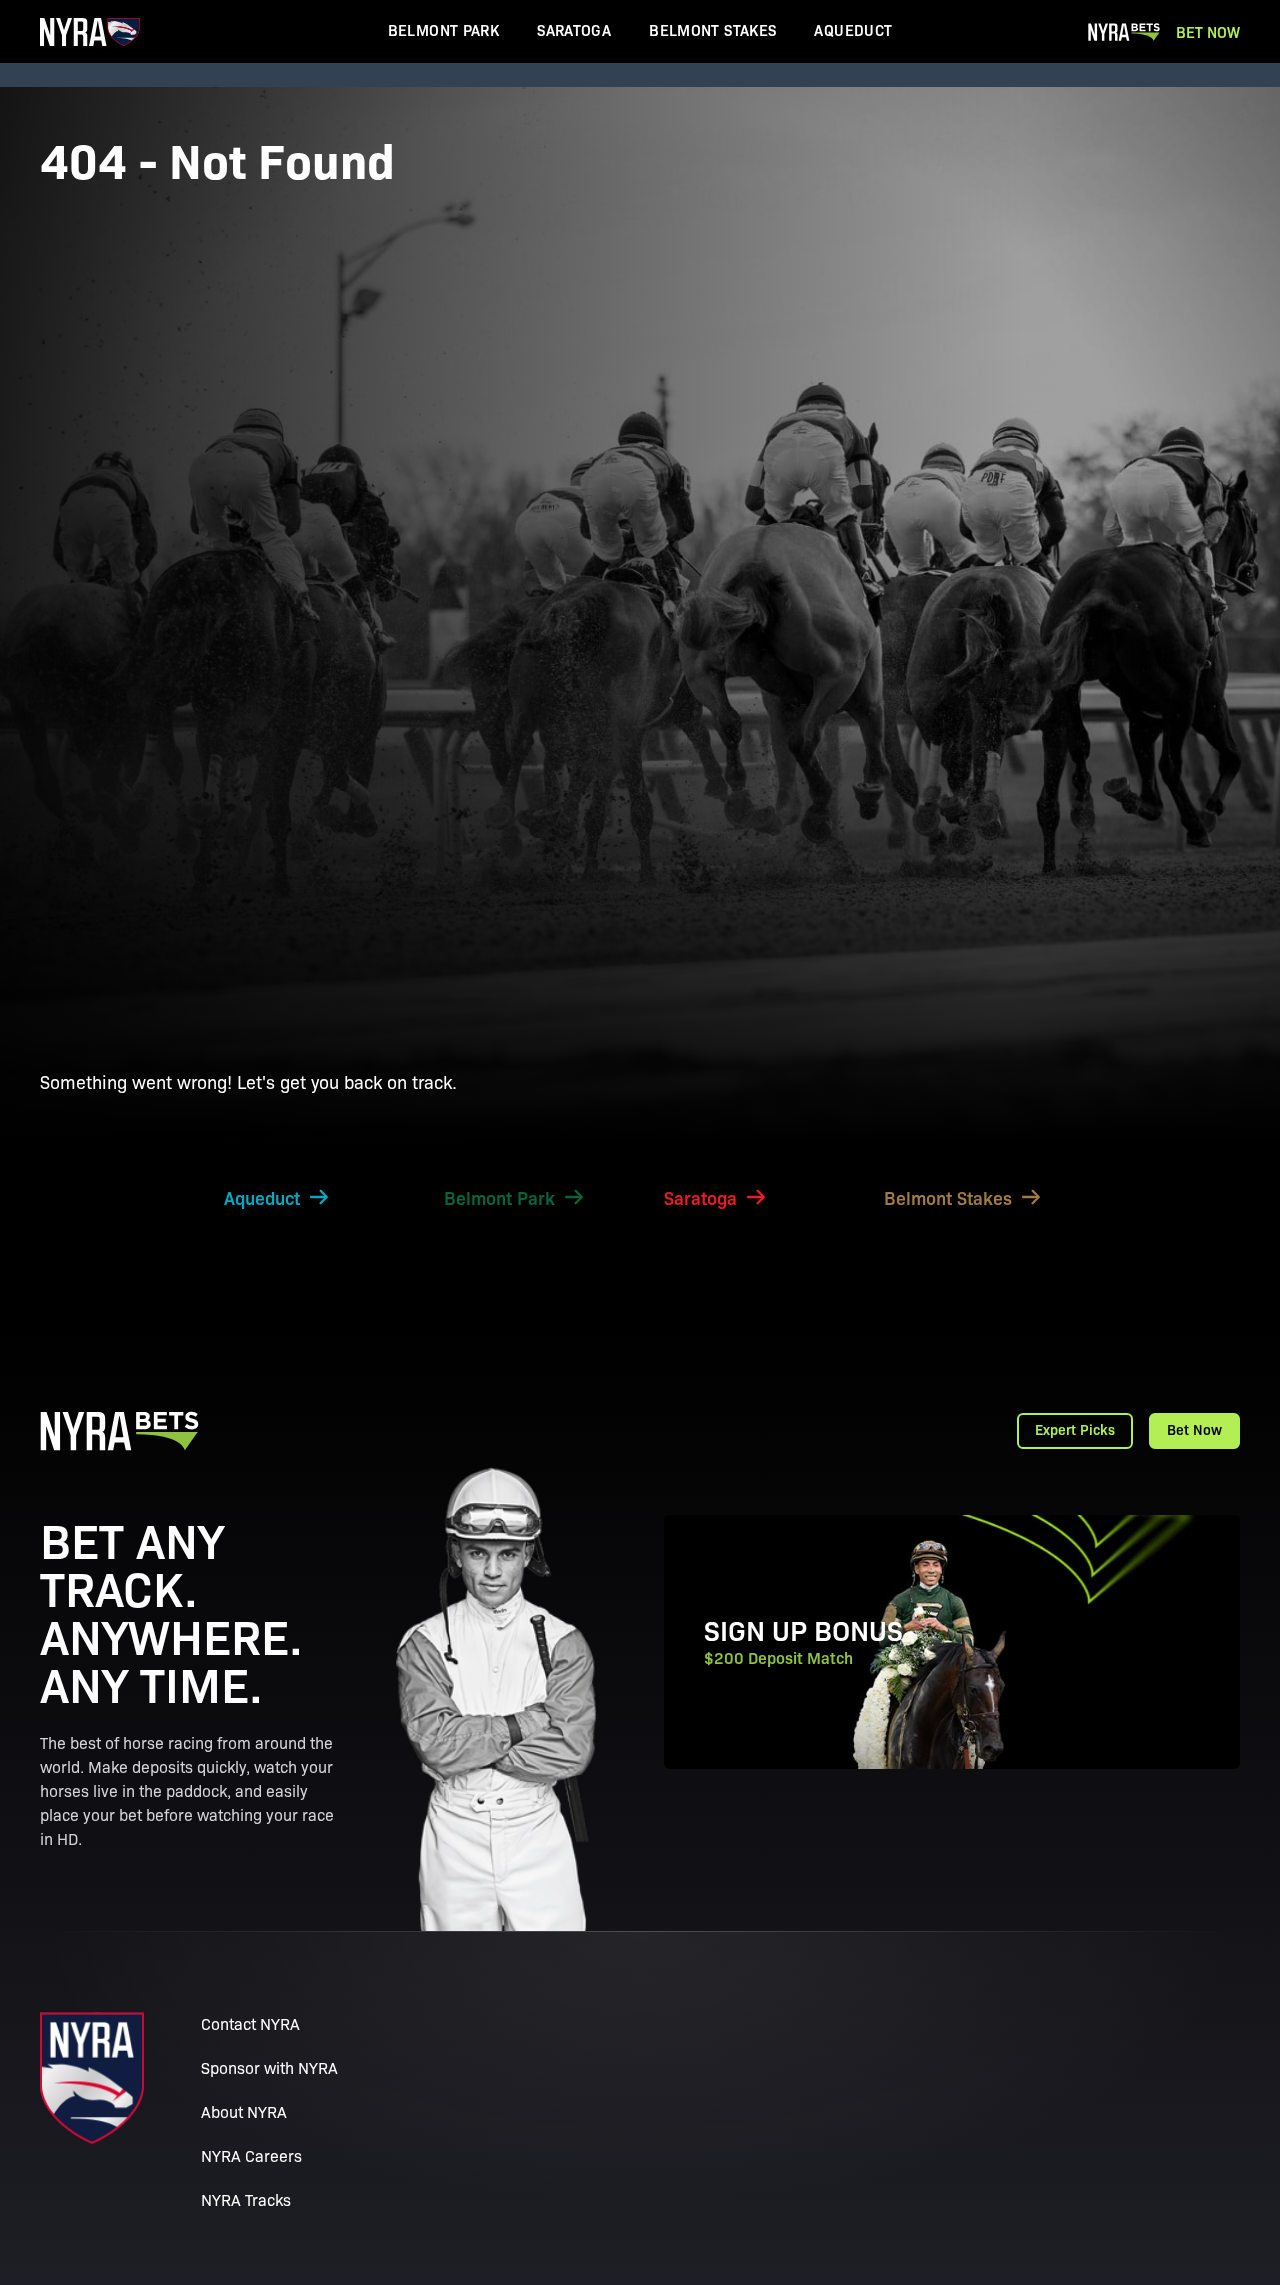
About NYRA (244, 2111)
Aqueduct (853, 29)
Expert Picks (1075, 1429)
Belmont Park (444, 29)
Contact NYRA (250, 2023)
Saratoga (574, 29)
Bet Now (1208, 31)
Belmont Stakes (712, 29)
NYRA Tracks (246, 2199)
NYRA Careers (251, 2155)
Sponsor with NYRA (269, 2067)
